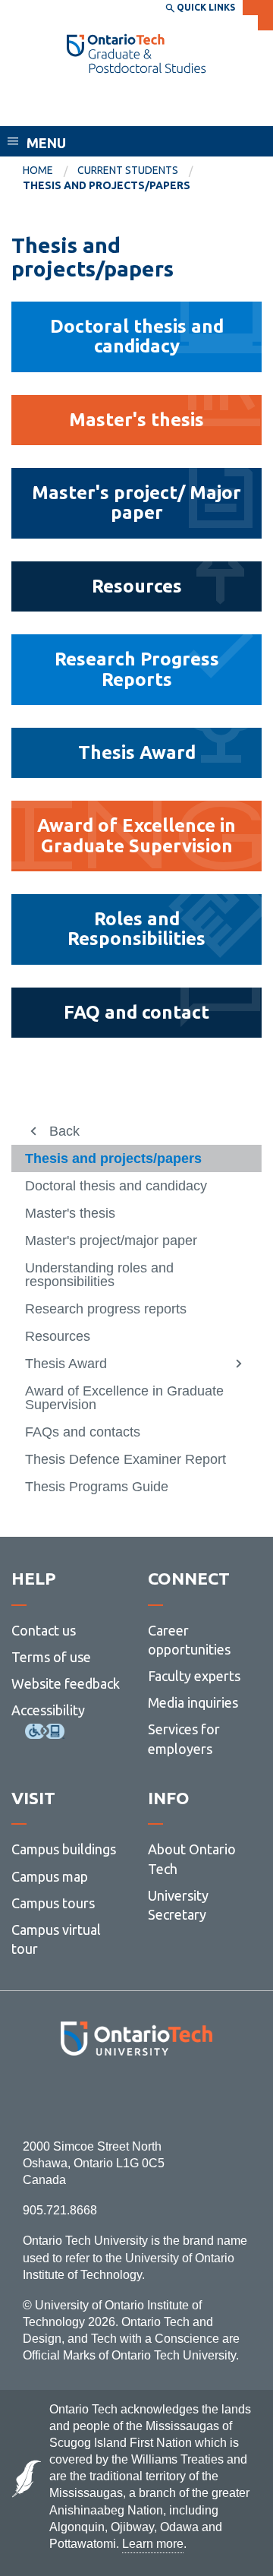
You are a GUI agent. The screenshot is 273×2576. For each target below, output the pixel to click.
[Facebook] (69, 2097)
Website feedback (66, 1683)
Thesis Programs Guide (97, 1487)
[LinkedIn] (170, 2097)
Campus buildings (64, 1849)
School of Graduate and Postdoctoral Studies (106, 104)
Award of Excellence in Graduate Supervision (124, 1398)
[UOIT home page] (136, 54)
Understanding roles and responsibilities (99, 1275)
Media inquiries (193, 1702)
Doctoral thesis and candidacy (116, 1186)
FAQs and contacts (83, 1432)
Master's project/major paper (111, 1241)
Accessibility (48, 1710)
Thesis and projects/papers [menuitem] (107, 185)
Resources (58, 1336)
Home (38, 170)
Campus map (50, 1876)
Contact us (44, 1630)
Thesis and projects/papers (113, 1158)
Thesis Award (66, 1364)
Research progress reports (106, 1309)
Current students (128, 170)
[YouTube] (204, 2097)
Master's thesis (70, 1213)
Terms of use (51, 1657)
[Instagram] (137, 2097)
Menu (46, 143)
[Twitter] (103, 2097)
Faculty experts (194, 1676)
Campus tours (53, 1903)
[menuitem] (50, 171)
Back (64, 1131)
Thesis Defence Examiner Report (126, 1459)
